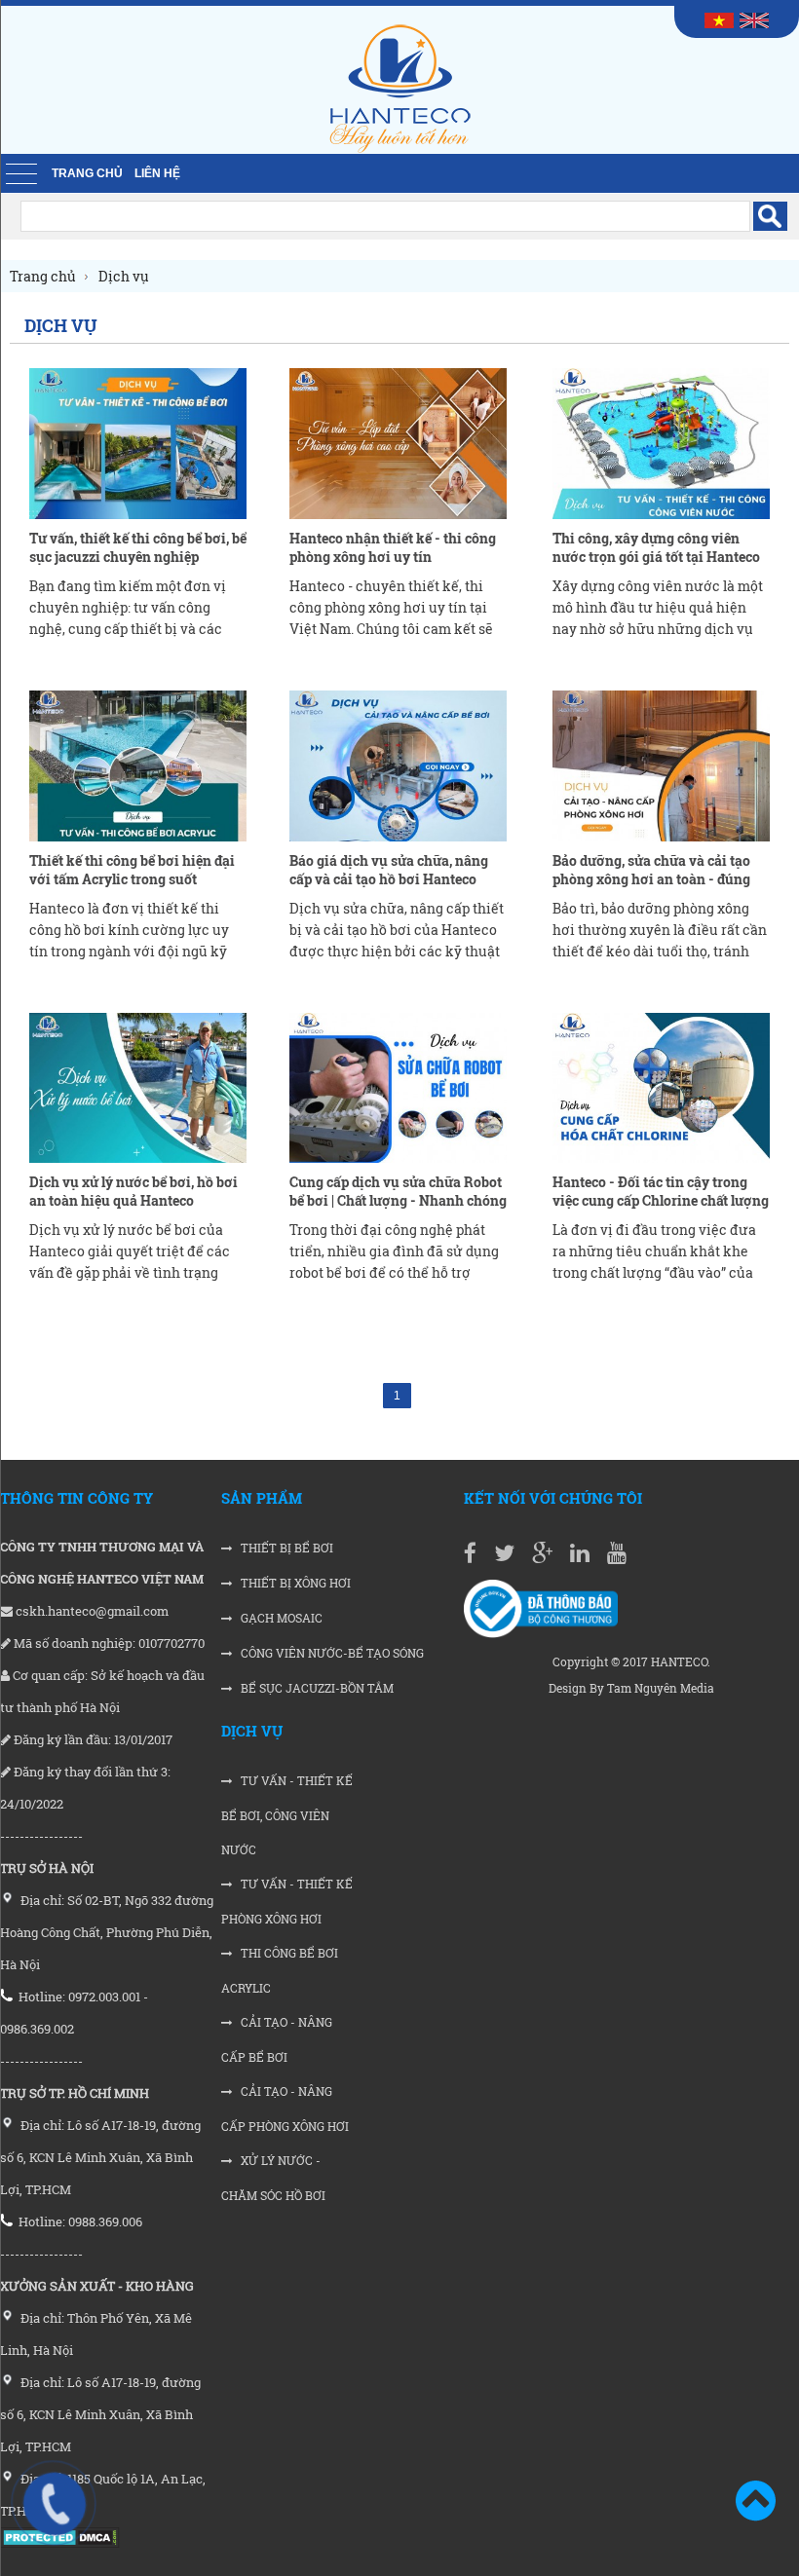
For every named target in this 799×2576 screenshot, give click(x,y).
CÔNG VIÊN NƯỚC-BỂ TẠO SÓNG (331, 1653)
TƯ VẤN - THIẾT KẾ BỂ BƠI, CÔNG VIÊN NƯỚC (287, 1815)
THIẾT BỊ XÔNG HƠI (294, 1583)
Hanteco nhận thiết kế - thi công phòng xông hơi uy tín (393, 547)
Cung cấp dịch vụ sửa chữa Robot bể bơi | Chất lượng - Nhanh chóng (398, 1191)
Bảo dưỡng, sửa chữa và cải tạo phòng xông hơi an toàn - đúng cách (651, 879)
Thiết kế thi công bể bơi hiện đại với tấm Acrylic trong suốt (132, 870)
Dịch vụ (252, 1731)
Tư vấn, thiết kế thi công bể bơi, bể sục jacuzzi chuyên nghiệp (138, 547)
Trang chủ (87, 173)
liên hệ (157, 173)
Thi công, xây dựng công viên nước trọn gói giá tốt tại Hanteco (656, 547)
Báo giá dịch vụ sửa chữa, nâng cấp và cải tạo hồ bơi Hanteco (389, 870)
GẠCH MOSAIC (280, 1618)
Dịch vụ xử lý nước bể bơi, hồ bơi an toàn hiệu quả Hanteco (133, 1191)
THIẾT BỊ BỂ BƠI (285, 1548)
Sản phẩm (262, 1498)
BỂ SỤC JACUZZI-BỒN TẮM (316, 1688)
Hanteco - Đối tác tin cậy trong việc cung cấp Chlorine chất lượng (661, 1191)
